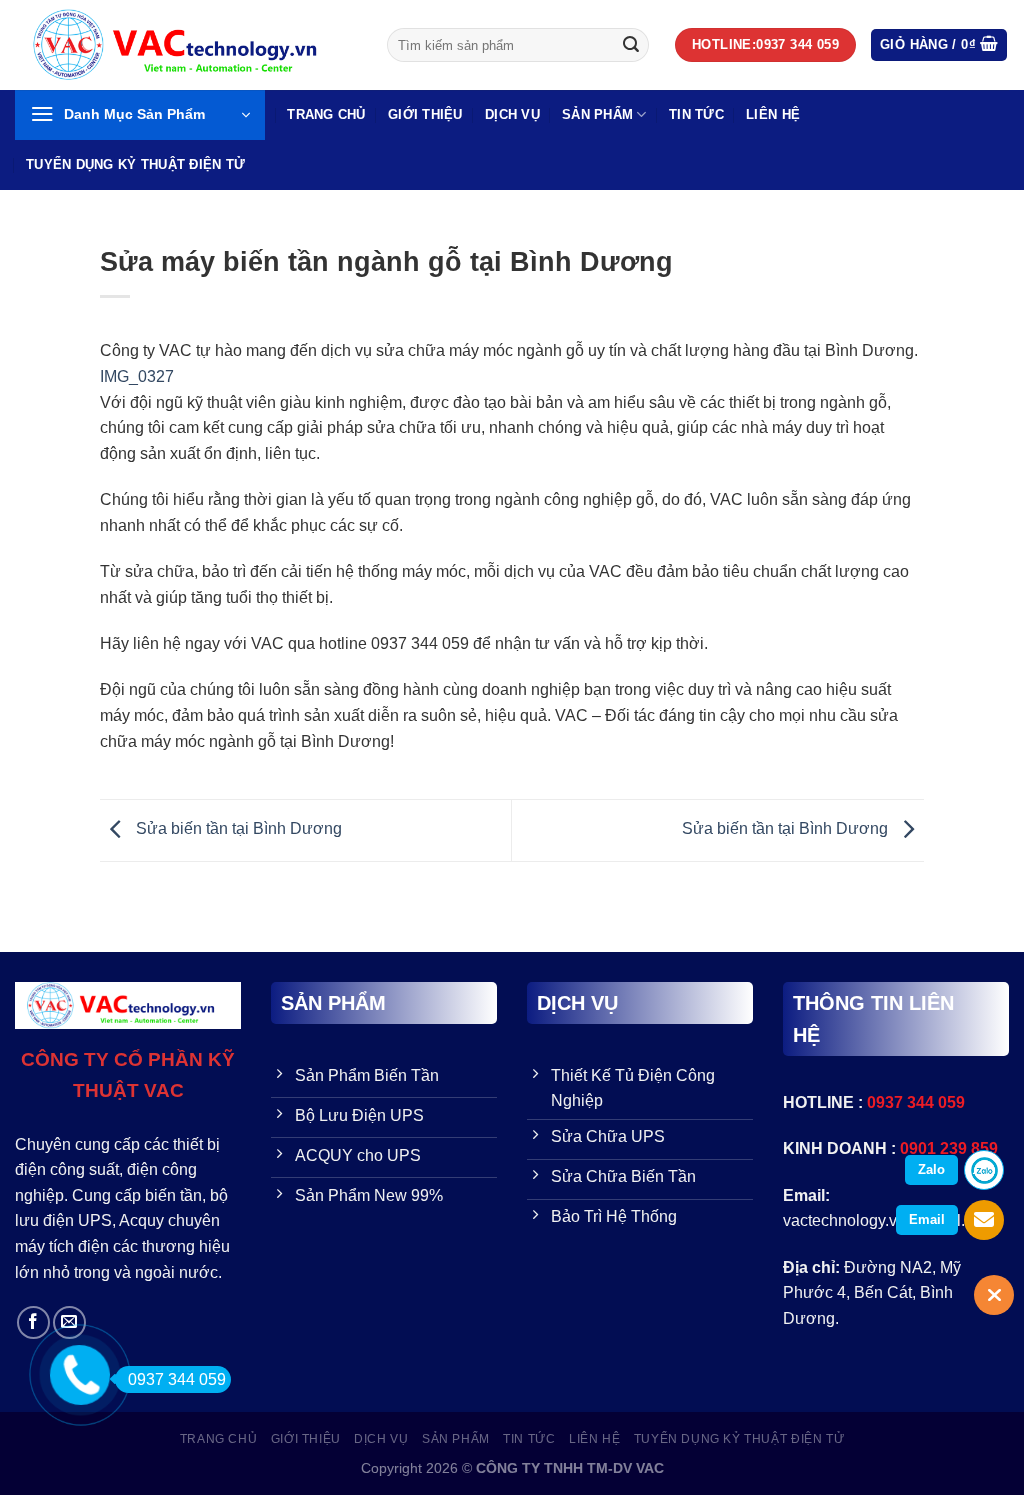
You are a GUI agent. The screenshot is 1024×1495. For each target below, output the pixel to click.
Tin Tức (696, 114)
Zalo (931, 1169)
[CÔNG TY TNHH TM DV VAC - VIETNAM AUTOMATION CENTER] (186, 45)
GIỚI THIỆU (425, 114)
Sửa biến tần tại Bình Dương (237, 829)
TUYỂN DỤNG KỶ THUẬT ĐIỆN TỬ (135, 164)
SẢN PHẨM (597, 114)
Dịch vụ (512, 114)
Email (927, 1219)
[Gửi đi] (631, 45)
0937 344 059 (177, 1379)
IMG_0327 (137, 376)
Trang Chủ (326, 114)
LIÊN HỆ (773, 114)
